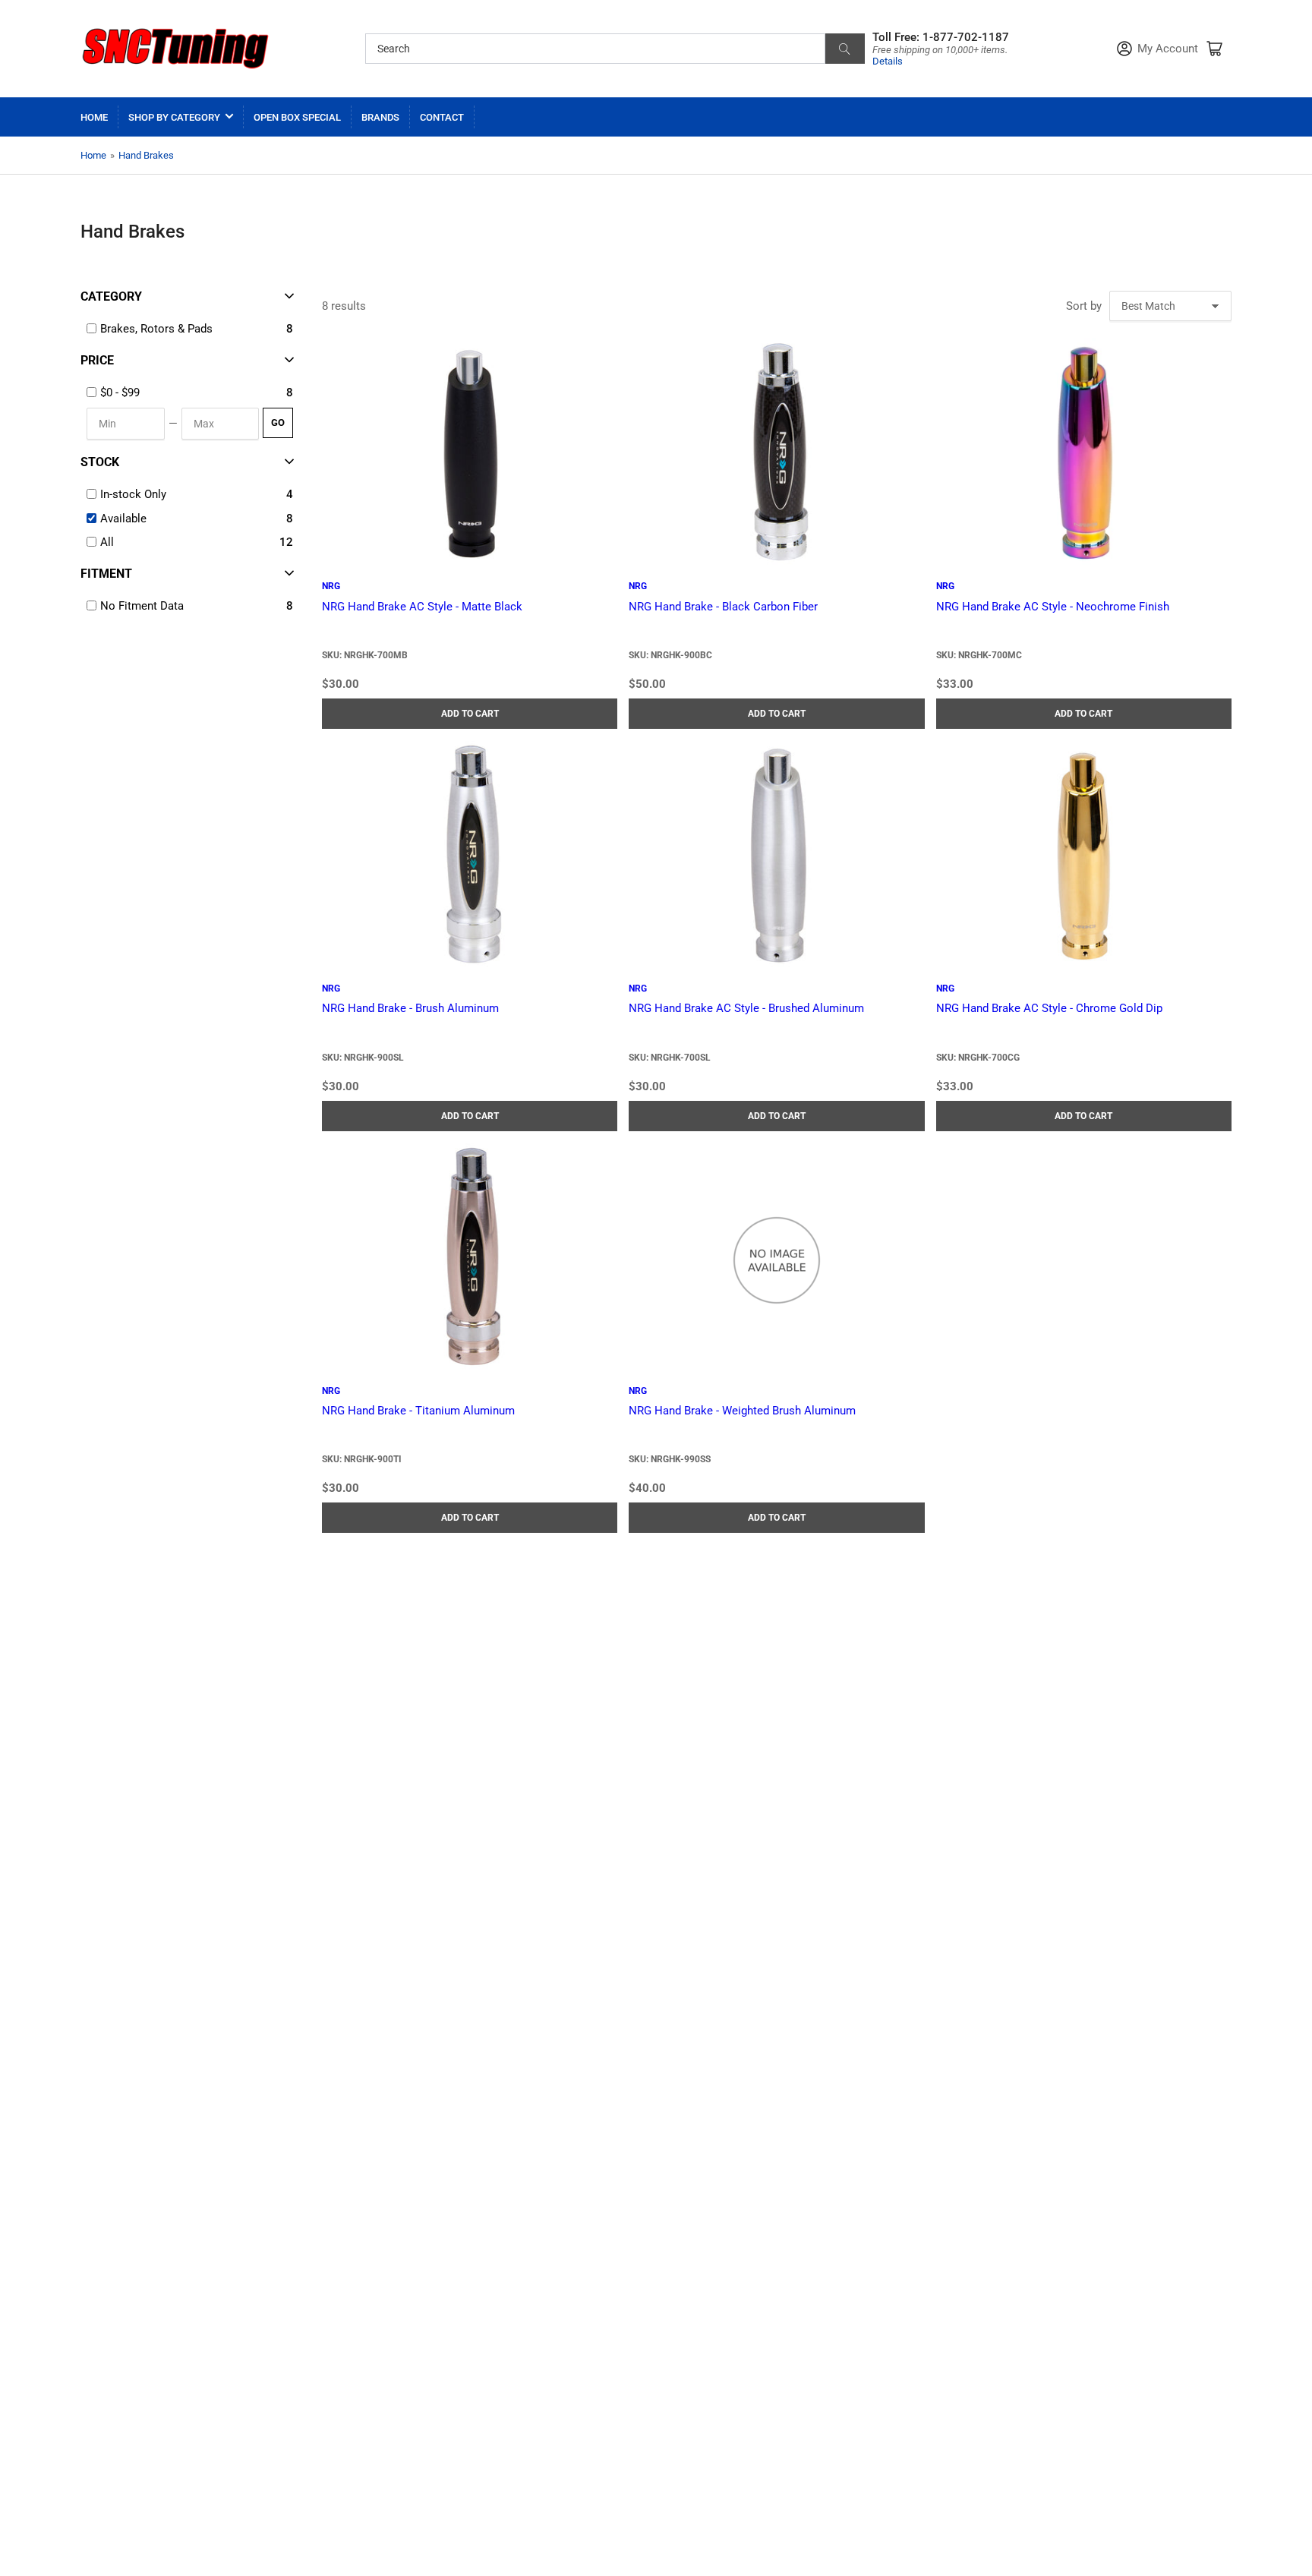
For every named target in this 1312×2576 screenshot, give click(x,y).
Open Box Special (297, 117)
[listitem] (191, 393)
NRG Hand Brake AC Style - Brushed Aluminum (746, 1008)
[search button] (845, 49)
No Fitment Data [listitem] (142, 606)
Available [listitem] (123, 519)
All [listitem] (107, 542)
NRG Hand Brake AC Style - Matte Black (422, 607)
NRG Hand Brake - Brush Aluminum (410, 1008)
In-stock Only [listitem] (133, 494)
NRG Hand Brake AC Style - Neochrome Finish (1053, 607)
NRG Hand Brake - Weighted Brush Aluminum (742, 1411)
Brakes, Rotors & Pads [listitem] (156, 329)
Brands (380, 117)
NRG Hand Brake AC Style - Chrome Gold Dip (1049, 1008)
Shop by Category (174, 117)
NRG (331, 586)
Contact (442, 117)
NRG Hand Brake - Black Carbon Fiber (723, 607)
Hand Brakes (146, 155)
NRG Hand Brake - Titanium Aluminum (418, 1411)
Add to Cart (470, 714)
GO (278, 423)
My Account (1168, 49)
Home (94, 117)
